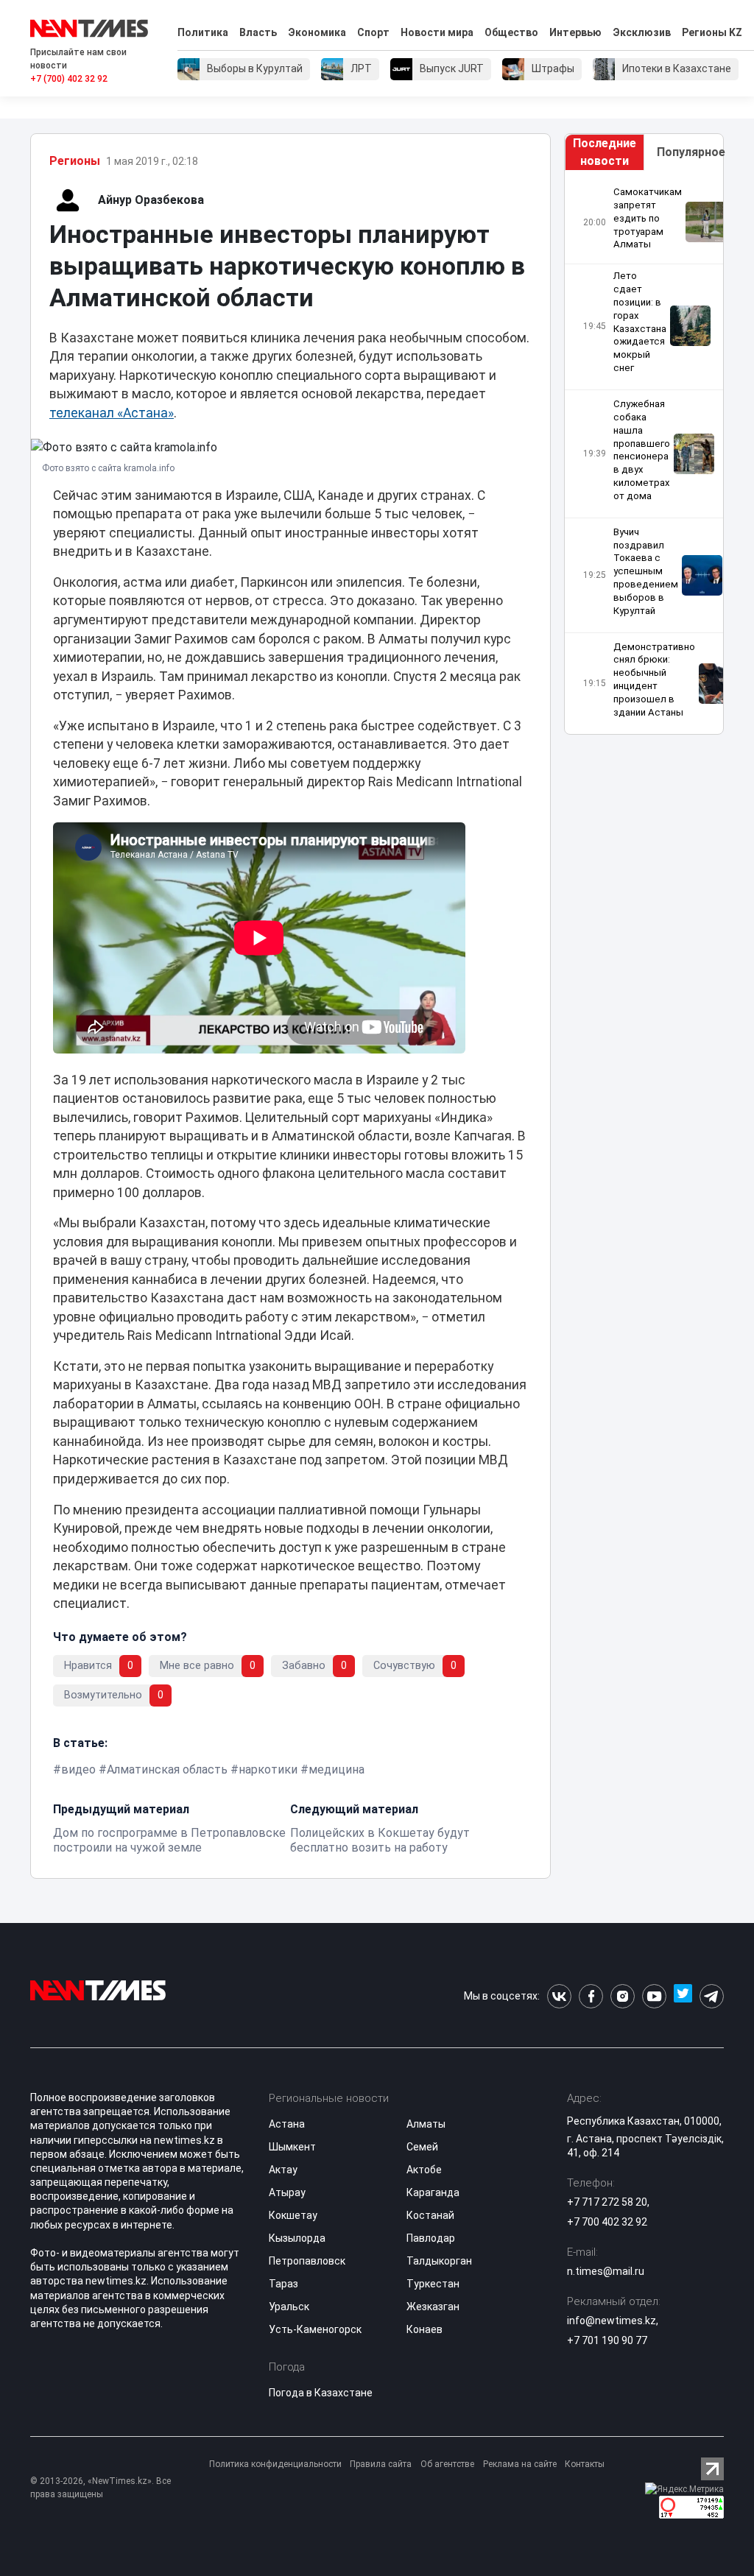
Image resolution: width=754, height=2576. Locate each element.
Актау (283, 2170)
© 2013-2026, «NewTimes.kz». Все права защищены (101, 2488)
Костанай (430, 2215)
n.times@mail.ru (606, 2271)
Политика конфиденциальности (275, 2464)
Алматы (426, 2124)
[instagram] (623, 1996)
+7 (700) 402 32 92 (69, 79)
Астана (287, 2124)
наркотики (268, 1769)
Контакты (585, 2464)
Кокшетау (293, 2215)
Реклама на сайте (520, 2464)
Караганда (433, 2192)
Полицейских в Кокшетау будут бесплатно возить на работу (380, 1840)
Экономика (317, 32)
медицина (337, 1769)
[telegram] (712, 1996)
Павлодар (431, 2238)
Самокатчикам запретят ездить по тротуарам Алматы (648, 218)
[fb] (591, 1996)
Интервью (575, 32)
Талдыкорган (439, 2261)
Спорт (373, 32)
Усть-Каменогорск (315, 2329)
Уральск (289, 2307)
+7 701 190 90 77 (607, 2340)
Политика (203, 32)
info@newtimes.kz (612, 2321)
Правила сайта (381, 2464)
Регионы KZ (712, 32)
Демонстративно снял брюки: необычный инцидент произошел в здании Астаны (654, 680)
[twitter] (683, 1996)
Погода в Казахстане (321, 2393)
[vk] (559, 1996)
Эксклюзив (642, 32)
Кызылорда (297, 2238)
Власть (258, 32)
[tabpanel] (644, 452)
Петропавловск (307, 2261)
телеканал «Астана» (112, 413)
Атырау (287, 2192)
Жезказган (433, 2307)
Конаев (424, 2329)
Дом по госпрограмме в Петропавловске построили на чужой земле (169, 1840)
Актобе (424, 2170)
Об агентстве (447, 2464)
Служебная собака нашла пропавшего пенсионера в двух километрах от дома (642, 450)
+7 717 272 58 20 (607, 2202)
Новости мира (437, 32)
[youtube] (654, 1996)
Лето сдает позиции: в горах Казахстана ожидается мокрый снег (640, 322)
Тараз (283, 2284)
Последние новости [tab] (605, 152)
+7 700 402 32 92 (607, 2222)
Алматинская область (167, 1769)
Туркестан (433, 2284)
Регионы (75, 161)
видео (78, 1769)
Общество (511, 32)
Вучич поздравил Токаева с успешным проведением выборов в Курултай (646, 571)
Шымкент (292, 2147)
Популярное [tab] (690, 152)
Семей (422, 2147)
